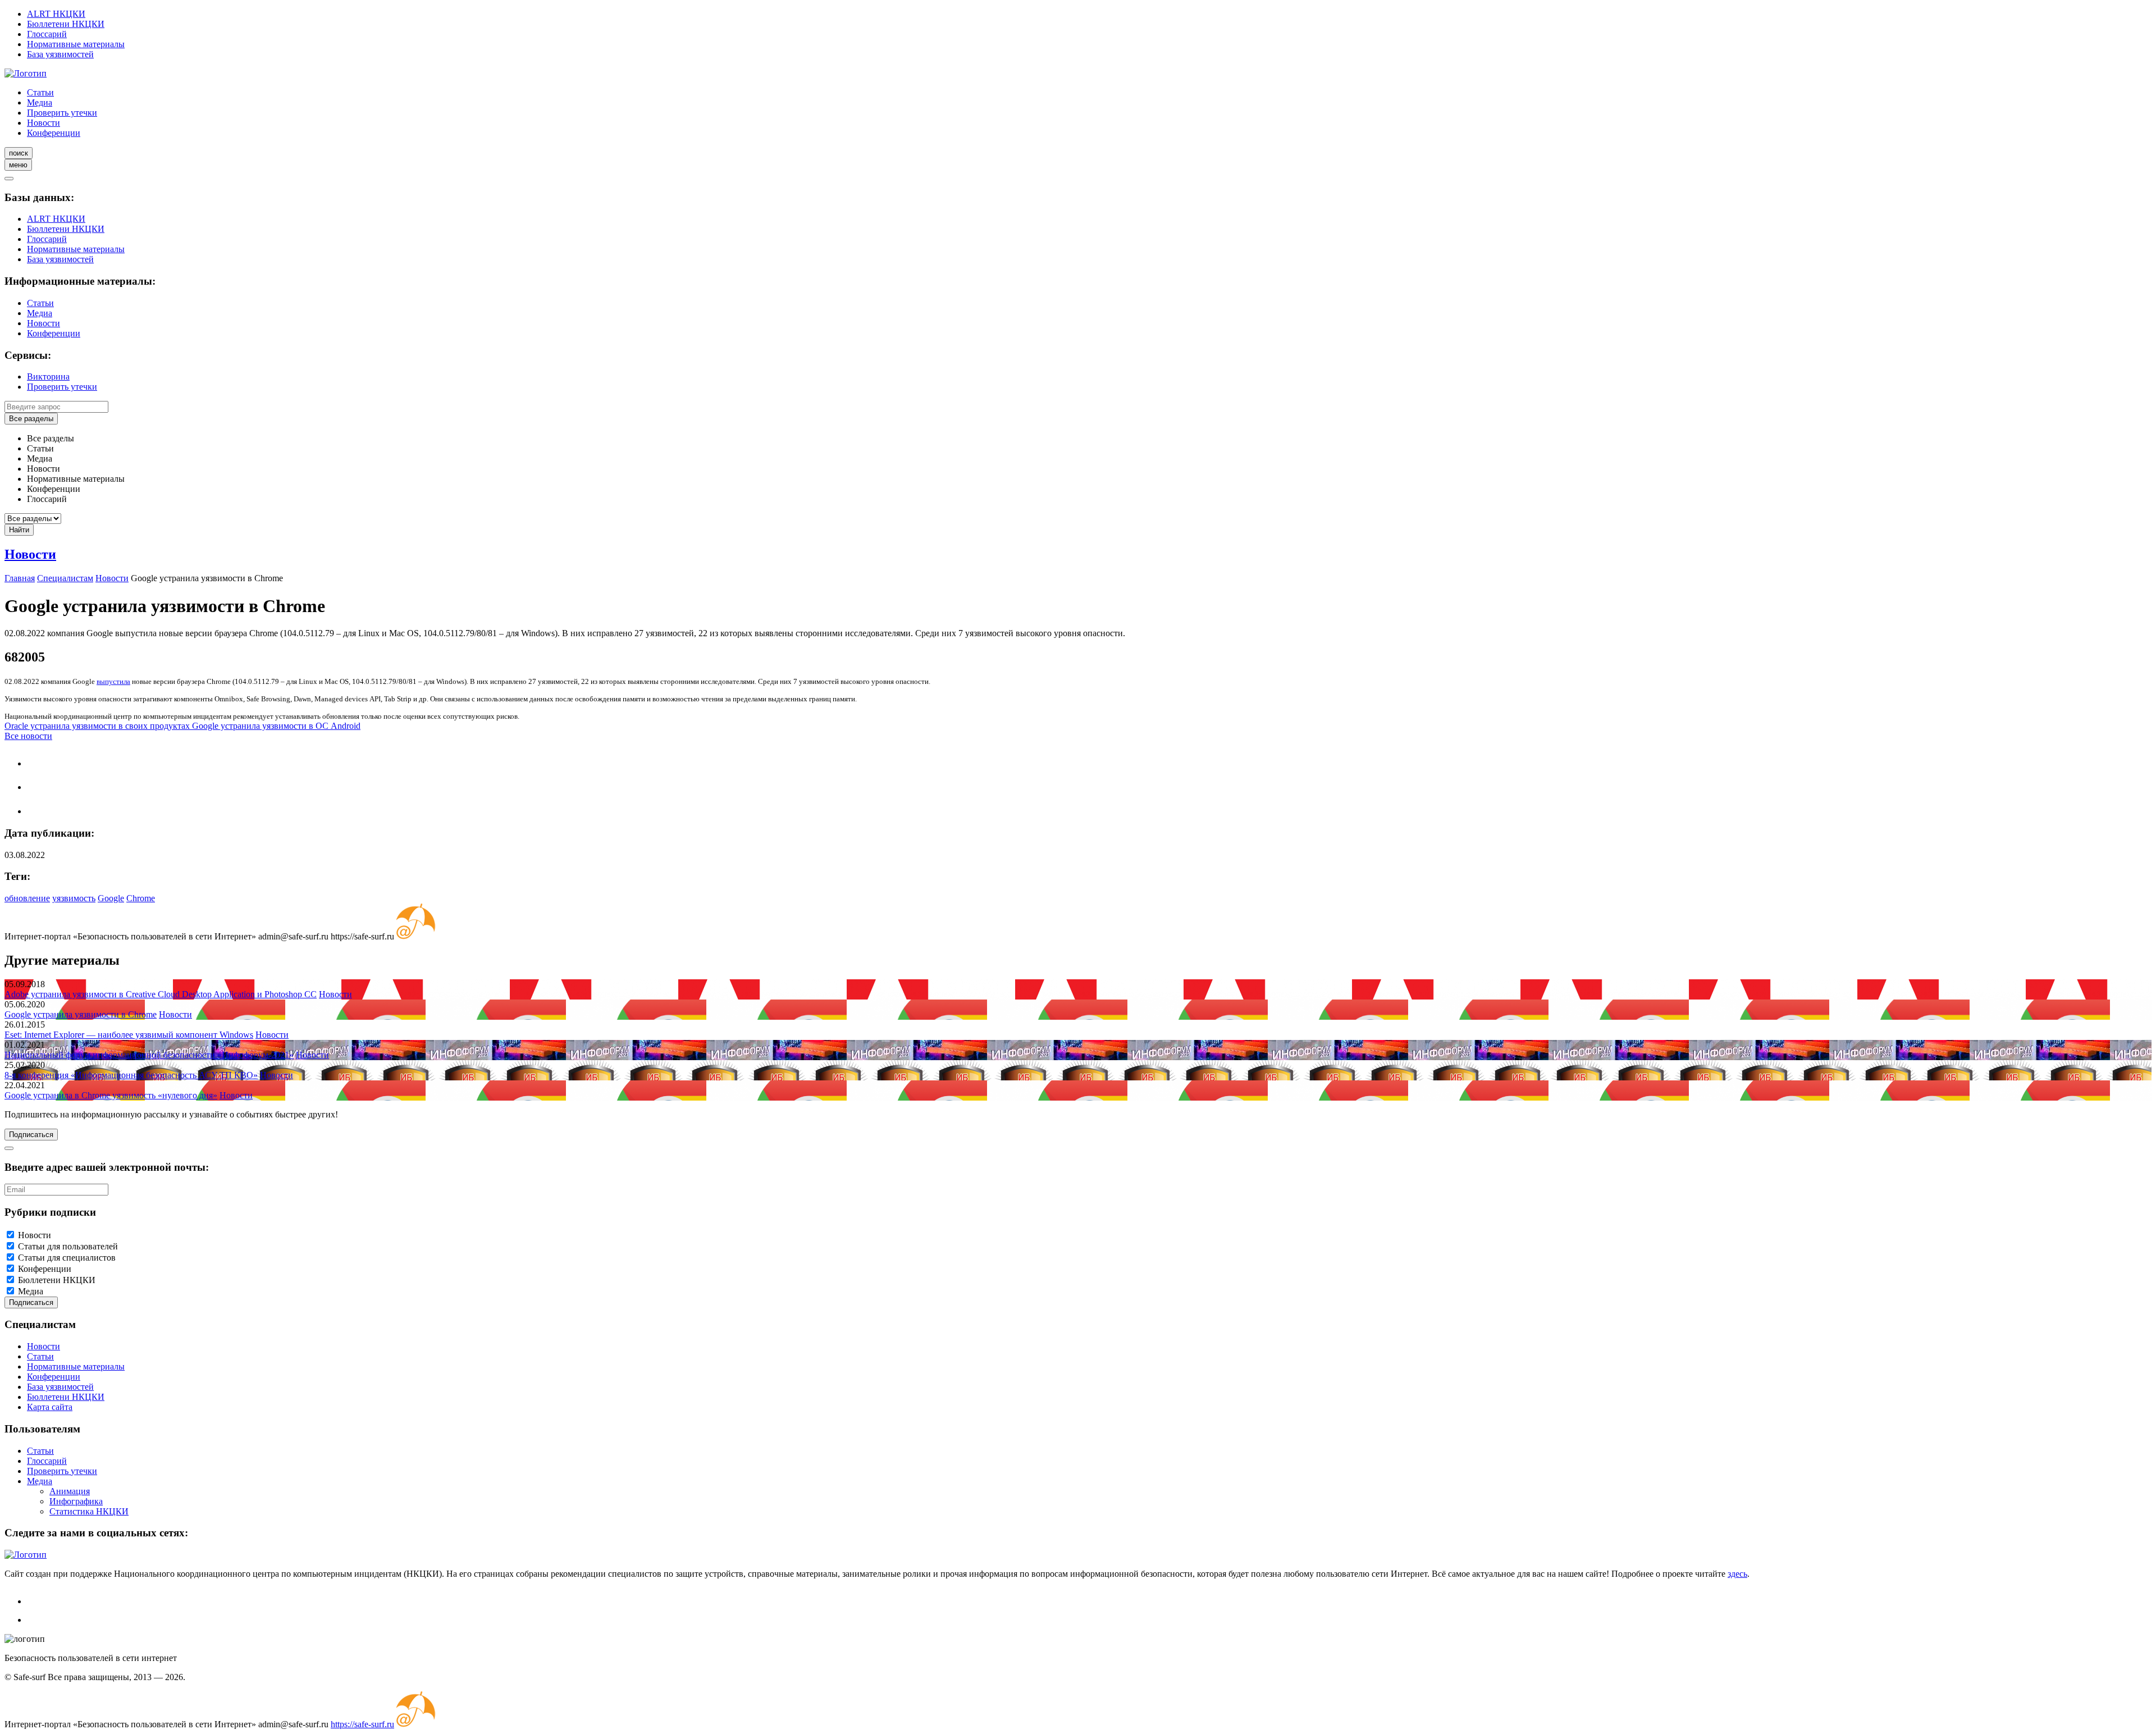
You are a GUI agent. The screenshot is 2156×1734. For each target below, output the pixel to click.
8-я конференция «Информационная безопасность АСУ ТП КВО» (131, 1075)
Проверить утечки (62, 113)
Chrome (141, 898)
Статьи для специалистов (67, 1258)
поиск (19, 153)
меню (18, 165)
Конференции (54, 133)
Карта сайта (50, 1407)
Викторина (48, 377)
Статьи (40, 92)
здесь (1737, 1574)
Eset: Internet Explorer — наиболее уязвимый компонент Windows (129, 1035)
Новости (44, 123)
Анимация (70, 1491)
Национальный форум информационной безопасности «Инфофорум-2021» (149, 1055)
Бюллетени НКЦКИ (66, 24)
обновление (27, 898)
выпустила (113, 681)
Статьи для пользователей (68, 1246)
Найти (19, 530)
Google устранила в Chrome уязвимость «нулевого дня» (111, 1095)
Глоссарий (47, 34)
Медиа (40, 102)
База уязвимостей (60, 54)
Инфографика (76, 1501)
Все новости (28, 736)
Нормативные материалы (76, 44)
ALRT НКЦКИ (56, 14)
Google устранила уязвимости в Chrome (81, 1014)
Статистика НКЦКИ (89, 1511)
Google (111, 898)
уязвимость (74, 898)
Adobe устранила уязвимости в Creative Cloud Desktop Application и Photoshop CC (161, 994)
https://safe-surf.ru (362, 1724)
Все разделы (31, 419)
